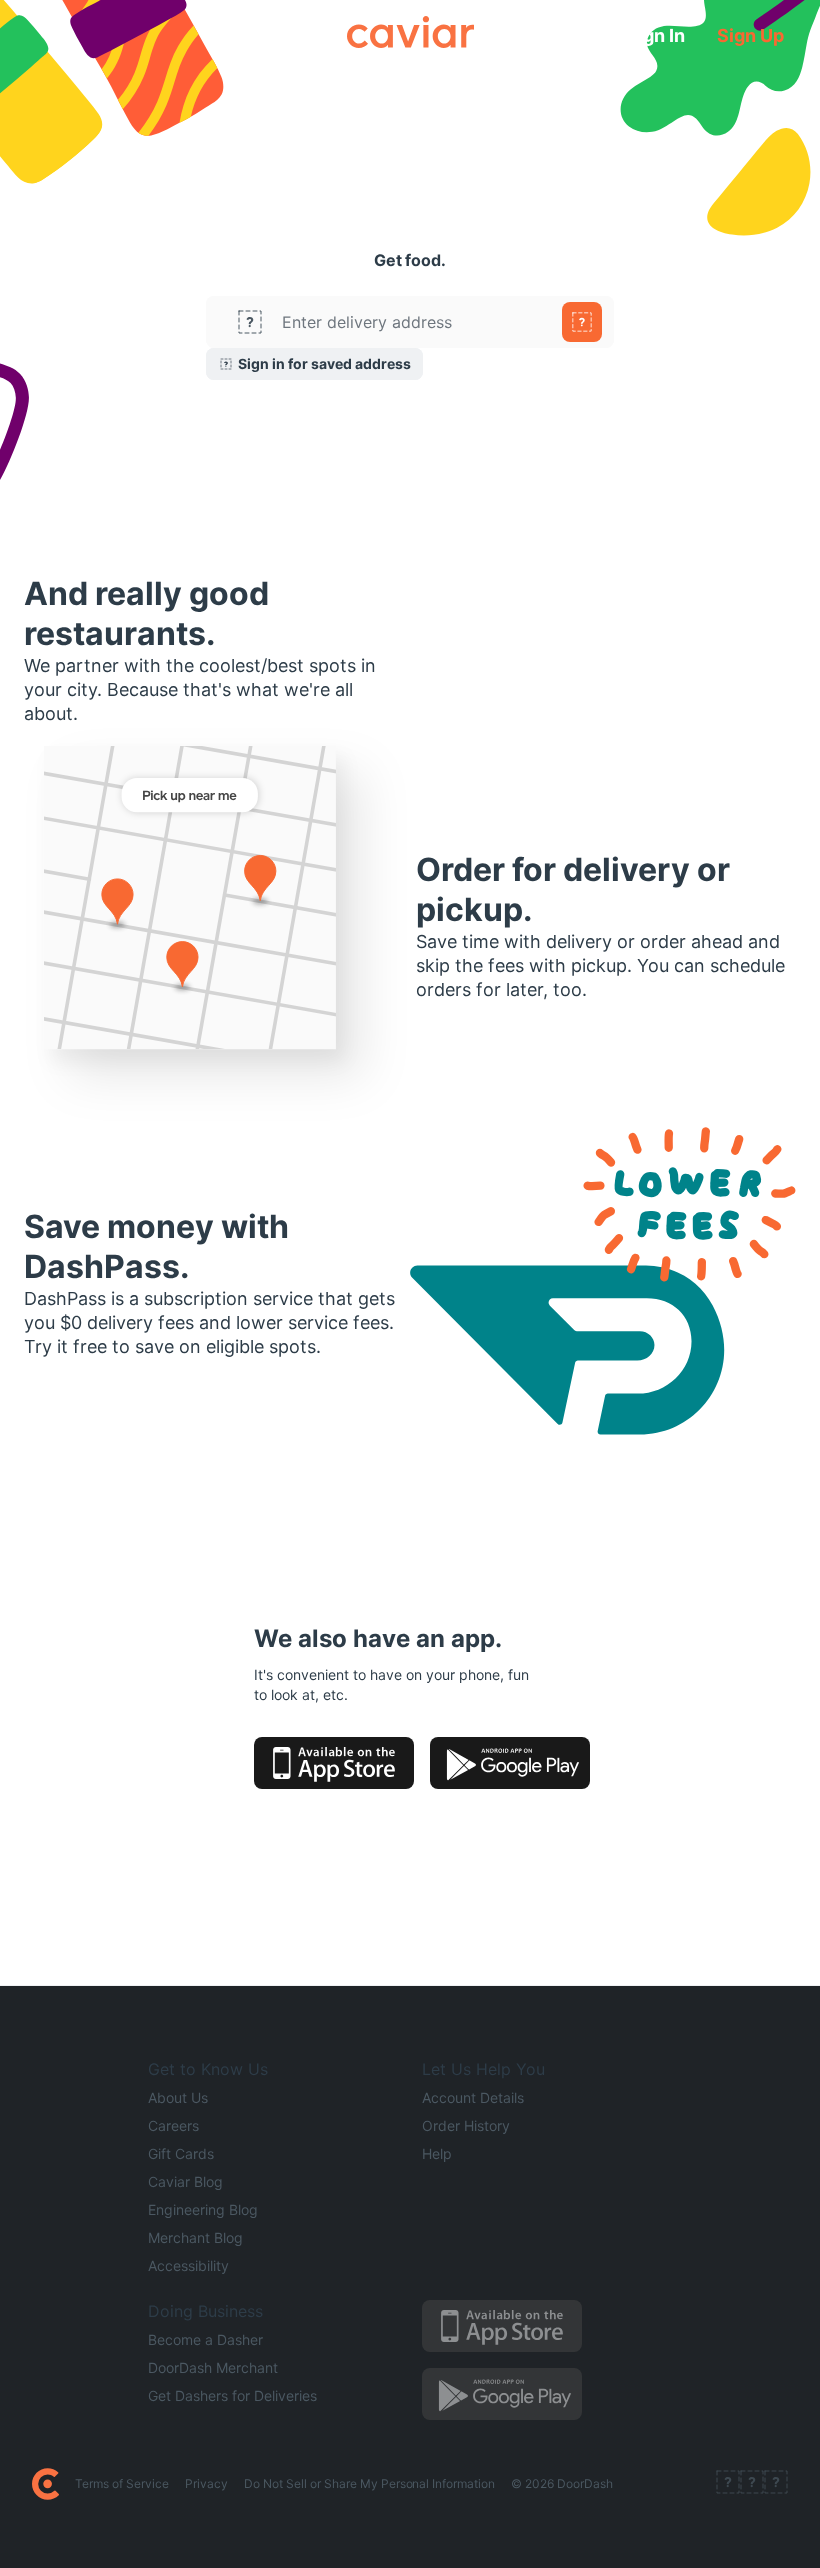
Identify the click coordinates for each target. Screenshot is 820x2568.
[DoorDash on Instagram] (776, 2484)
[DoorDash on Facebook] (728, 2484)
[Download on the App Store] (334, 1763)
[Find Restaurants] (582, 322)
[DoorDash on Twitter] (752, 2484)
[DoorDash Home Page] (45, 2484)
